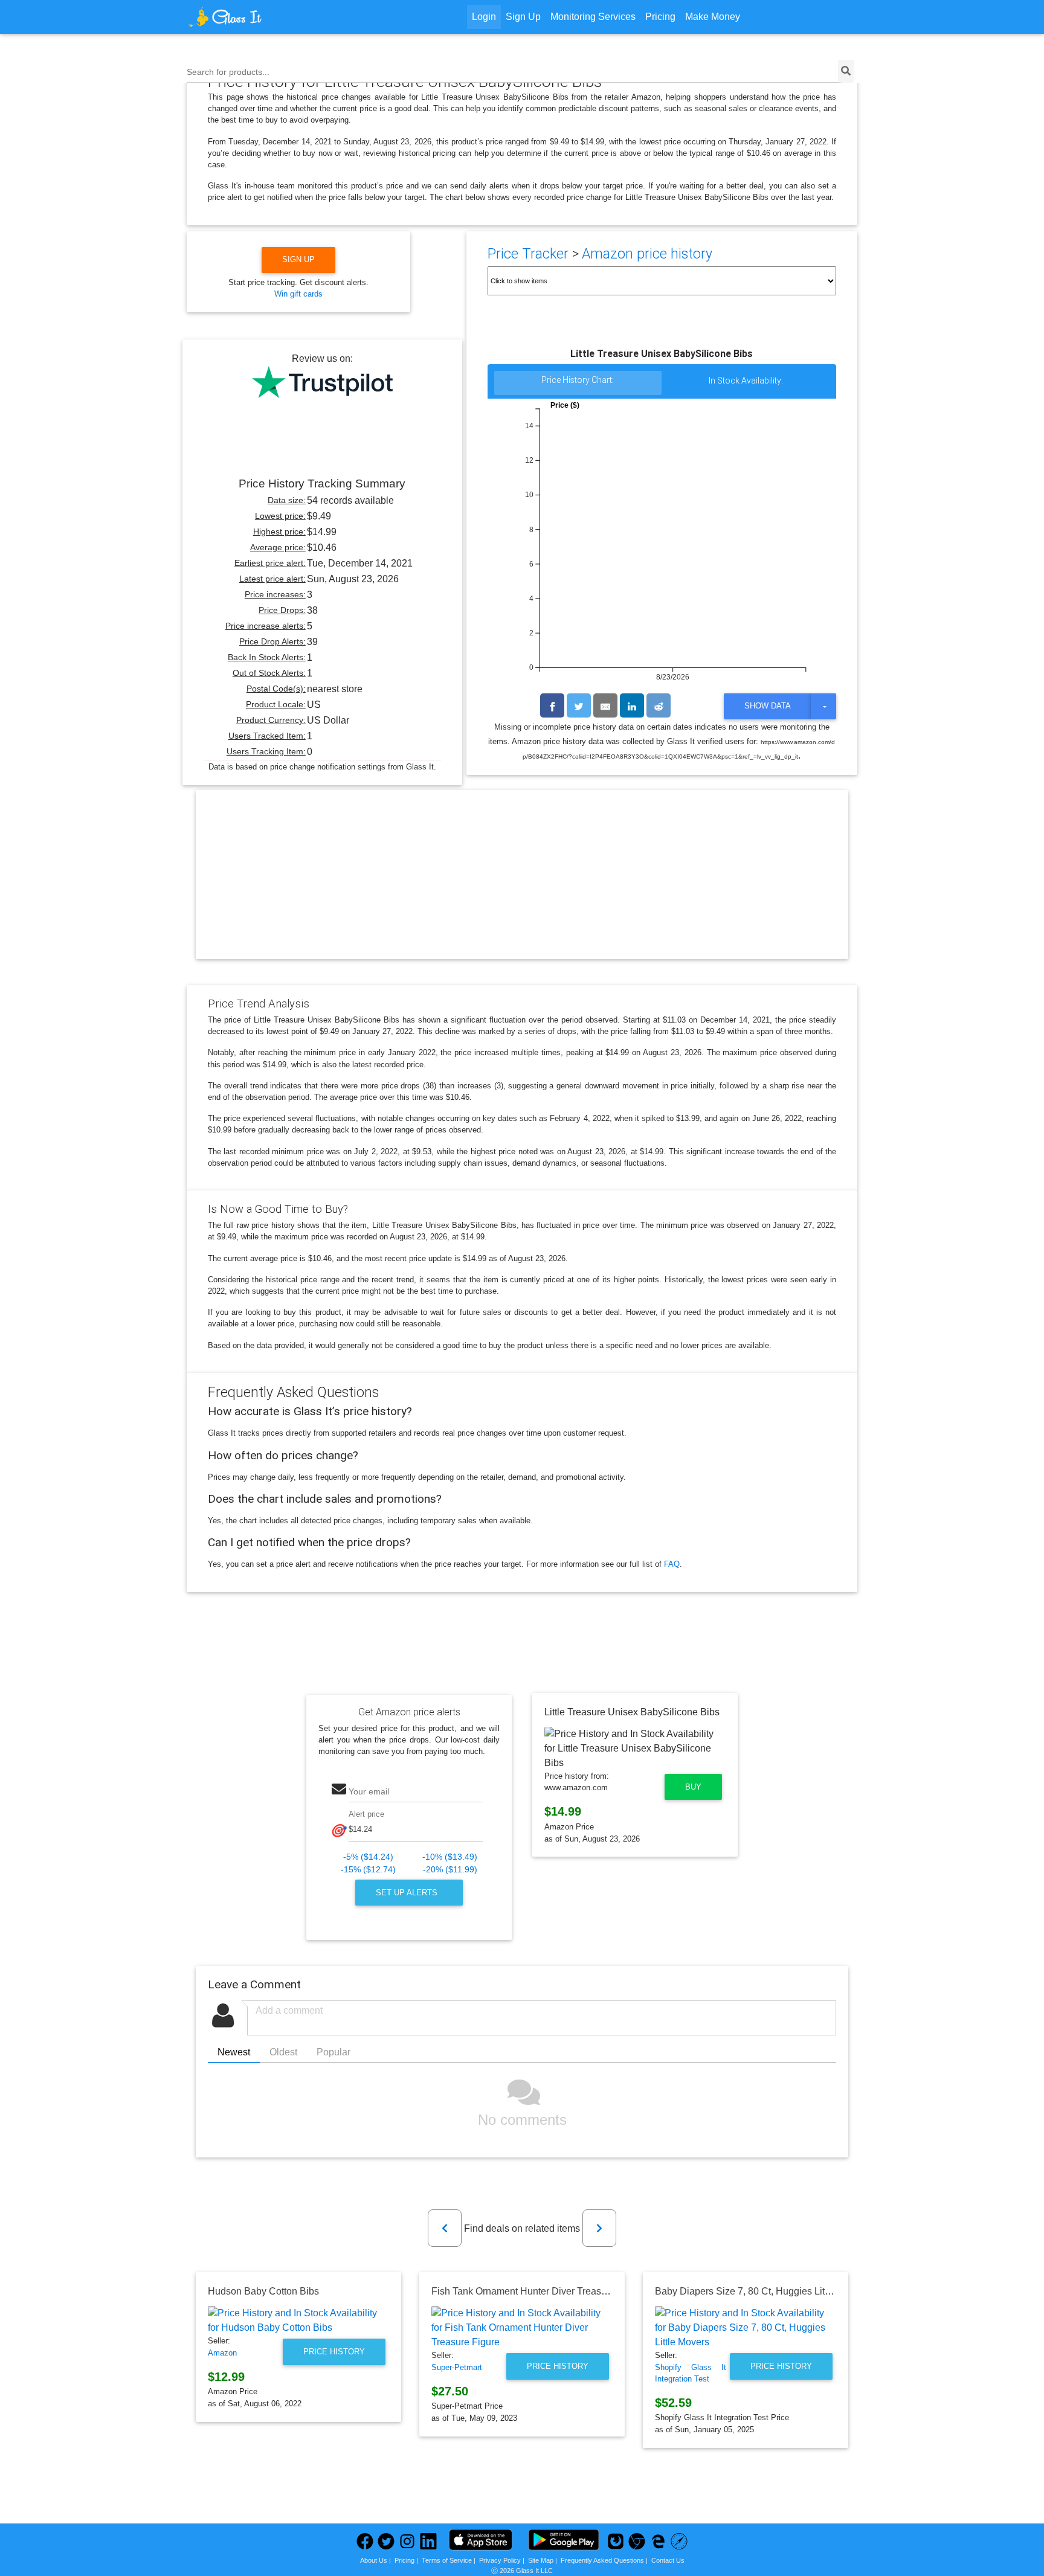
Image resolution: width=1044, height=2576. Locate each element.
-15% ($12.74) (368, 1870)
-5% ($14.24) (368, 1857)
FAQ (672, 1564)
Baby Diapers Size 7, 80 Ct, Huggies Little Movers (762, 2291)
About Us (374, 2560)
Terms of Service (447, 2560)
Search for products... (228, 72)
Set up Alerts (408, 1893)
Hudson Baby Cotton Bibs (263, 2291)
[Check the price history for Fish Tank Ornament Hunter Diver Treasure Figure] (522, 2328)
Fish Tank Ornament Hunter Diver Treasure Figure (538, 2291)
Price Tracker (528, 254)
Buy (693, 1787)
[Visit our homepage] (271, 17)
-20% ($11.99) (450, 1870)
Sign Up (523, 17)
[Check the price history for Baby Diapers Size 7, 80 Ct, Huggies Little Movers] (746, 2328)
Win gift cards (298, 294)
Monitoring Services (593, 17)
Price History (334, 2352)
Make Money (713, 17)
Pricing (660, 17)
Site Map (541, 2560)
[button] (445, 2228)
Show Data (768, 706)
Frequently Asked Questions (602, 2560)
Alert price (366, 1814)
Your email (369, 1791)
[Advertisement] (522, 885)
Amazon (222, 2353)
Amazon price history (647, 254)
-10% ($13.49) (450, 1857)
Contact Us (668, 2560)
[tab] (578, 383)
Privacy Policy (500, 2560)
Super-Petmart (457, 2367)
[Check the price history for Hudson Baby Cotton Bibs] (298, 2321)
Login (484, 17)
